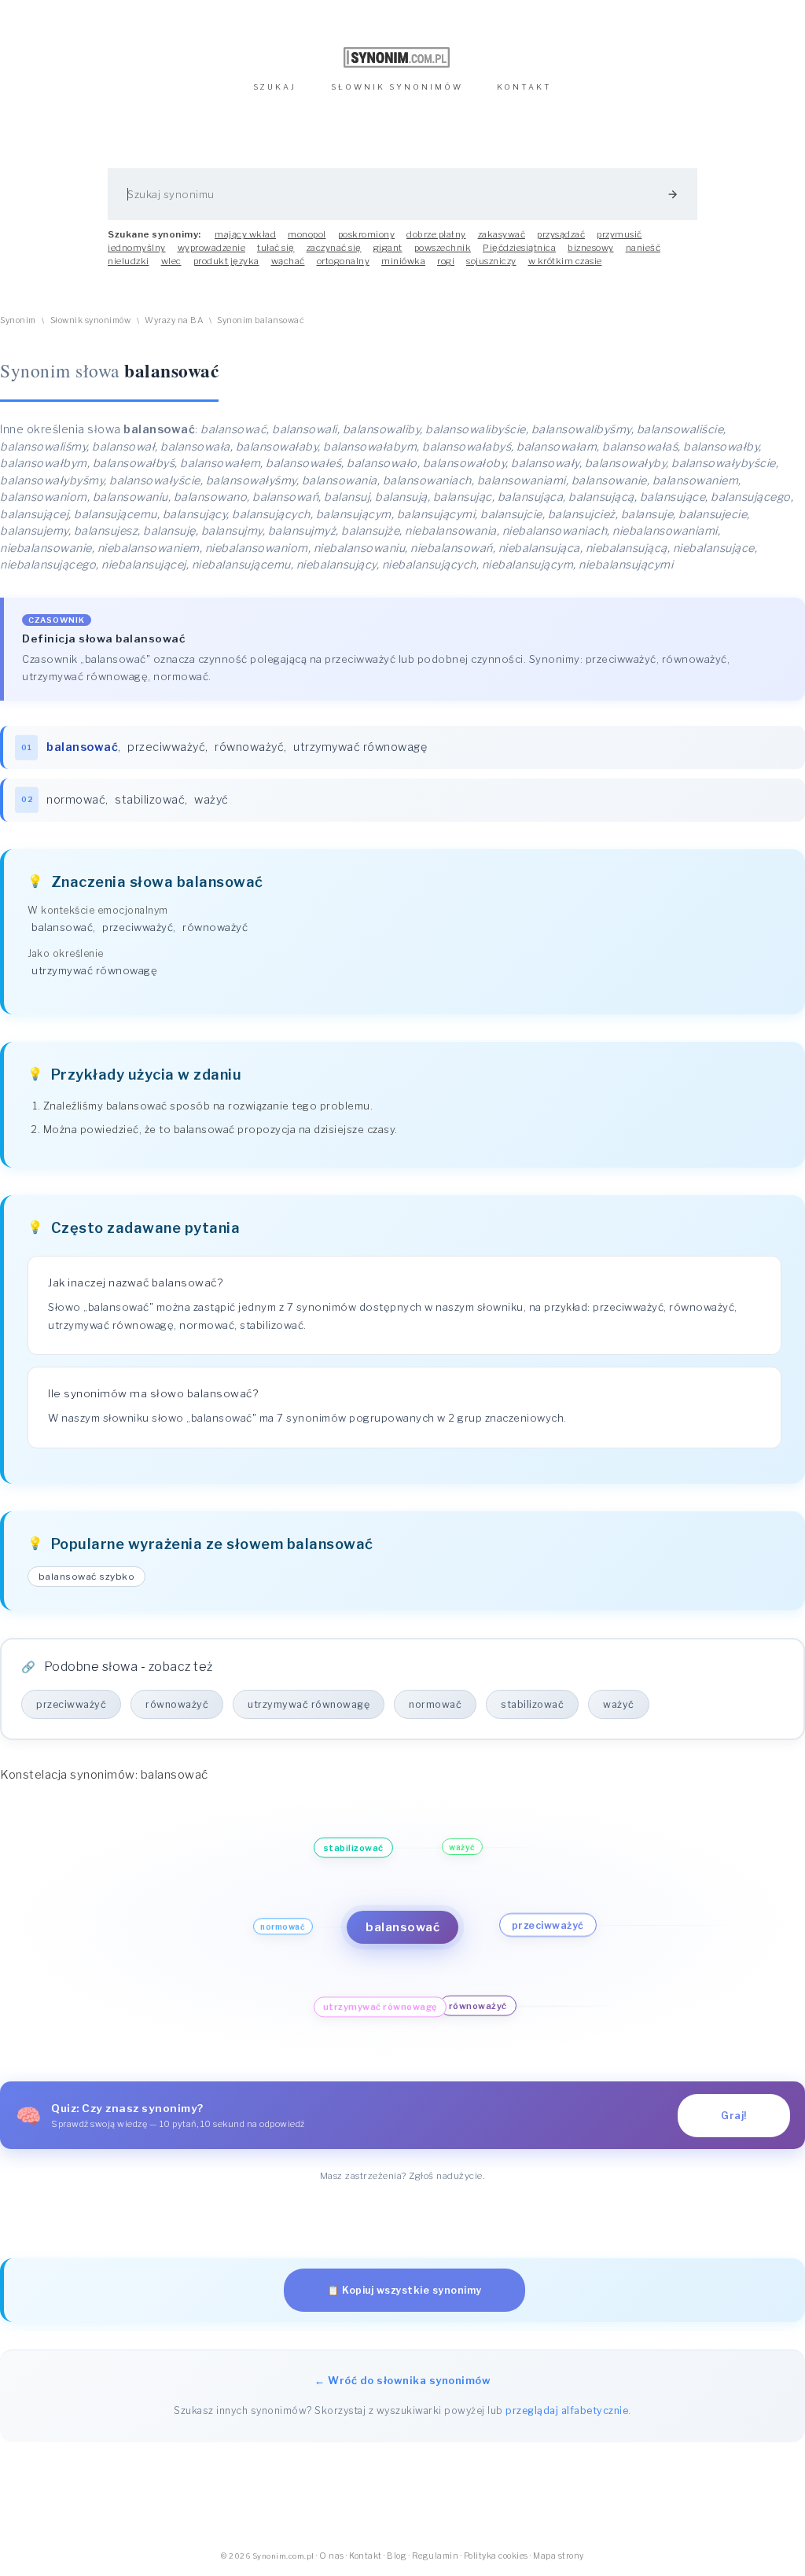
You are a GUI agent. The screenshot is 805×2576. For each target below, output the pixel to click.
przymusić (619, 234)
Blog (397, 2556)
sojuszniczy (491, 261)
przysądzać (561, 234)
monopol (307, 234)
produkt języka (226, 261)
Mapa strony (559, 2556)
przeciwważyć (166, 747)
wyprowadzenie (212, 248)
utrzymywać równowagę (360, 747)
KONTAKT (524, 87)
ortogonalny (344, 261)
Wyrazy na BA (174, 320)
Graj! (734, 2116)
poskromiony (367, 234)
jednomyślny (137, 248)
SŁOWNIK (397, 87)
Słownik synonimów (91, 320)
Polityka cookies (496, 2556)
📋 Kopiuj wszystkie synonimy (404, 2290)
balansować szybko (87, 1577)
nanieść (643, 248)
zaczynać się (334, 248)
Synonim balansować (261, 320)
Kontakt (366, 2556)
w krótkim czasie (565, 261)
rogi (446, 261)
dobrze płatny (436, 234)
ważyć (211, 800)
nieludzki (129, 261)
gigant (388, 248)
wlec (171, 261)
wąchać (288, 261)
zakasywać (502, 234)
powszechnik (443, 248)
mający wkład (245, 234)
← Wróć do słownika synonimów (402, 2380)
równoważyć (249, 747)
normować (76, 800)
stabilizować (150, 800)
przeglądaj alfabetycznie (567, 2410)
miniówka (403, 261)
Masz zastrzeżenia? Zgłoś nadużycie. (403, 2176)
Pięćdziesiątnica (519, 248)
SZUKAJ (275, 87)
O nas (332, 2556)
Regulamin (436, 2556)
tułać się (276, 248)
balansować (62, 927)
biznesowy (591, 248)
